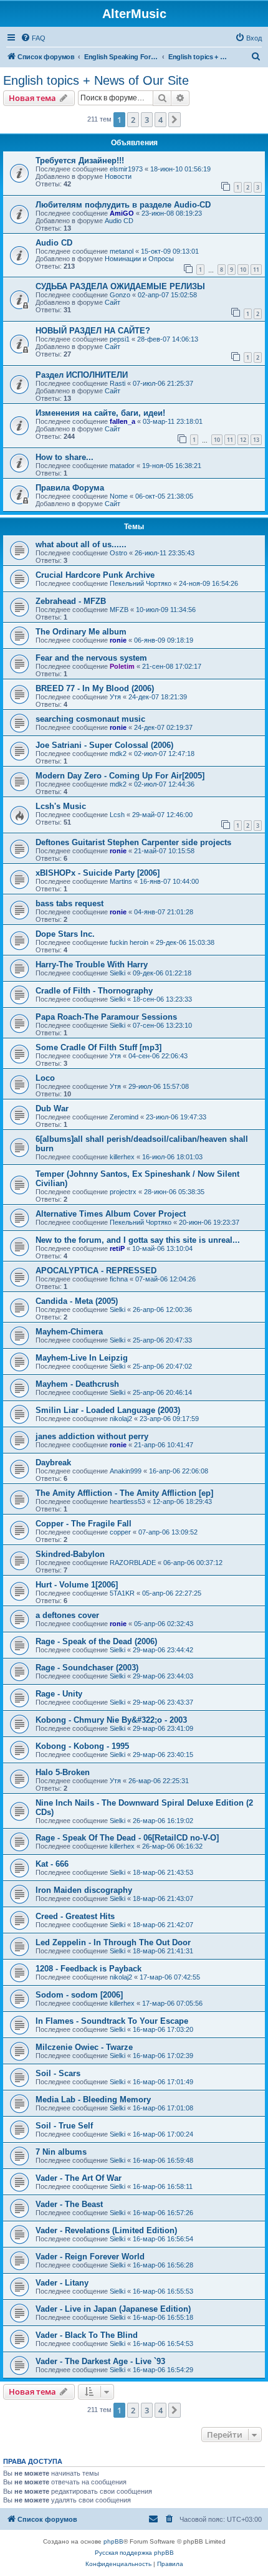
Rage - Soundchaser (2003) (87, 1668)
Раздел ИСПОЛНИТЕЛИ (82, 375)
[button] (175, 120)
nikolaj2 (121, 1419)
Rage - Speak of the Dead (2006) (96, 1641)
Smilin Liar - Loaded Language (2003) (108, 1410)
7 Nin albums (61, 2152)
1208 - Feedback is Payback (89, 1969)
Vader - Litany (62, 2283)
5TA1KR (122, 1593)
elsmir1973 (126, 169)
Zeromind (124, 1117)
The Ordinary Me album (81, 632)
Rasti (117, 383)
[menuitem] (33, 38)
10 (243, 270)
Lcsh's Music (61, 806)
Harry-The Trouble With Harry (92, 965)
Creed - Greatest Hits (75, 1916)
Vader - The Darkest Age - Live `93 (100, 2361)
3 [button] (147, 120)
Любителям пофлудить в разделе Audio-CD (123, 205)
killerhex (122, 1157)
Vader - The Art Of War (79, 2178)
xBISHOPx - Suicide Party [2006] (98, 873)
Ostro (118, 553)
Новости (118, 176)
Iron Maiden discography (84, 1890)
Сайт (112, 302)
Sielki (117, 973)
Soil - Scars (58, 2073)
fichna (119, 1279)
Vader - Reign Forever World (90, 2257)
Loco (45, 1078)
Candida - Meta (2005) (77, 1301)
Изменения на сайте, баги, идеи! (100, 413)
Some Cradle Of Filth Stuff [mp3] (98, 1047)
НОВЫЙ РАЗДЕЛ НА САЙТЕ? (93, 331)
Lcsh (117, 815)
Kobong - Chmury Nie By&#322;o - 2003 (111, 1720)
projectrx (123, 1192)
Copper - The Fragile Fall (84, 1524)
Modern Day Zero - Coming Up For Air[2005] (120, 776)
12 (243, 440)
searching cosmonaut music (90, 719)
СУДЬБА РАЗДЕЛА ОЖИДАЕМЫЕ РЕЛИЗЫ (120, 286)
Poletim (122, 666)
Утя (115, 697)
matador (122, 466)
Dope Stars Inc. (65, 934)
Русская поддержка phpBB (134, 2553)
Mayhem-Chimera (69, 1332)
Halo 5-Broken (63, 1772)
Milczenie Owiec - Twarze (84, 2047)
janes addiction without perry (92, 1436)
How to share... (65, 457)
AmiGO (122, 213)
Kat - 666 (52, 1864)
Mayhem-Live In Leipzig (82, 1358)
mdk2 (118, 754)
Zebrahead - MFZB (71, 601)
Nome (119, 496)
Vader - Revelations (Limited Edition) (106, 2230)
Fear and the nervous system (91, 658)
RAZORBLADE (133, 1563)
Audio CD (119, 221)
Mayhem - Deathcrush (77, 1384)
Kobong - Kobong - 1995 (82, 1746)
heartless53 (127, 1501)
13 (256, 440)
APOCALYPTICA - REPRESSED (96, 1271)
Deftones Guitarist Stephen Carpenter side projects (133, 842)
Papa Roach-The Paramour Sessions (106, 1017)
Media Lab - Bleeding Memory (93, 2100)
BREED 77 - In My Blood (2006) (95, 688)
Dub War (52, 1108)
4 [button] (160, 120)
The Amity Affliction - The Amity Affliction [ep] (124, 1493)
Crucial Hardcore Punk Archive (95, 575)
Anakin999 (126, 1471)
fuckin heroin (129, 942)
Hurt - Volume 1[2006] (77, 1585)
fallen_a (122, 421)
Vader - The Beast (69, 2204)
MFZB (119, 610)
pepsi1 (120, 339)
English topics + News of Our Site (96, 80)
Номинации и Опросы (139, 259)
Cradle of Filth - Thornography (94, 991)
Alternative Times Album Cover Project (111, 1214)
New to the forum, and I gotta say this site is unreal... (138, 1240)
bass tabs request (69, 903)
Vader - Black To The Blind (87, 2335)
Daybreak (53, 1463)
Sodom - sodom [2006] (79, 1995)
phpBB (113, 2541)
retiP (117, 1248)
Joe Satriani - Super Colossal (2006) (104, 745)
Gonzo (120, 295)
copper (120, 1532)
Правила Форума (70, 488)
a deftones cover (67, 1615)
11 (256, 270)
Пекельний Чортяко (141, 583)
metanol (122, 251)
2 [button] (133, 120)
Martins (121, 881)
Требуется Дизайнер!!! (80, 160)
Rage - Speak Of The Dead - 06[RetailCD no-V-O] (127, 1838)
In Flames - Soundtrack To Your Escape (112, 2021)
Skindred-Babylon (70, 1554)
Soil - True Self (64, 2126)
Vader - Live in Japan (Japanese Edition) (113, 2309)
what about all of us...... (81, 544)
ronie (118, 640)
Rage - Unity (59, 1694)
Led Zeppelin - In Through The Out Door (113, 1942)
